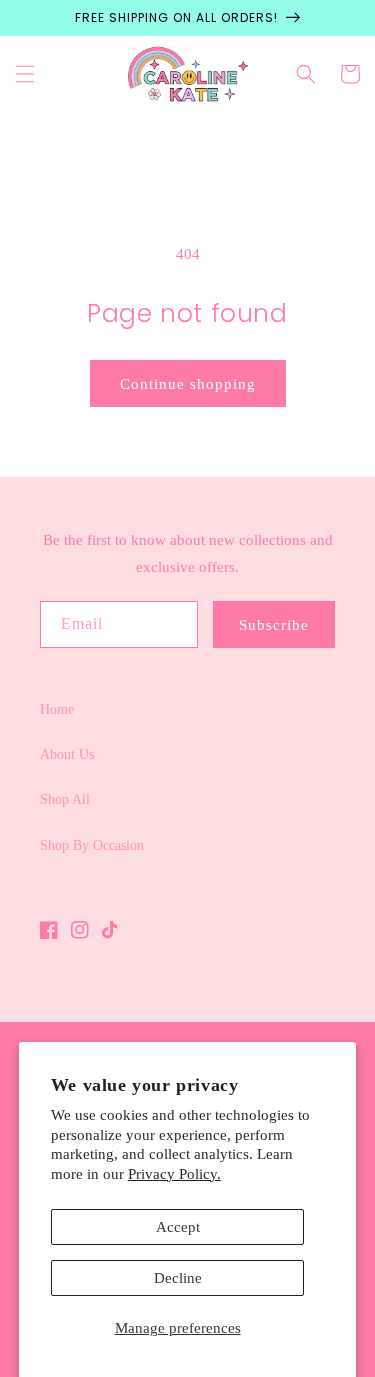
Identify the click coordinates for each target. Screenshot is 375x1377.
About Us (67, 754)
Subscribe (274, 625)
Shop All (65, 799)
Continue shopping (188, 384)
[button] (25, 74)
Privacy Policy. (174, 1174)
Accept (178, 1227)
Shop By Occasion (92, 845)
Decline (178, 1278)
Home (57, 709)
